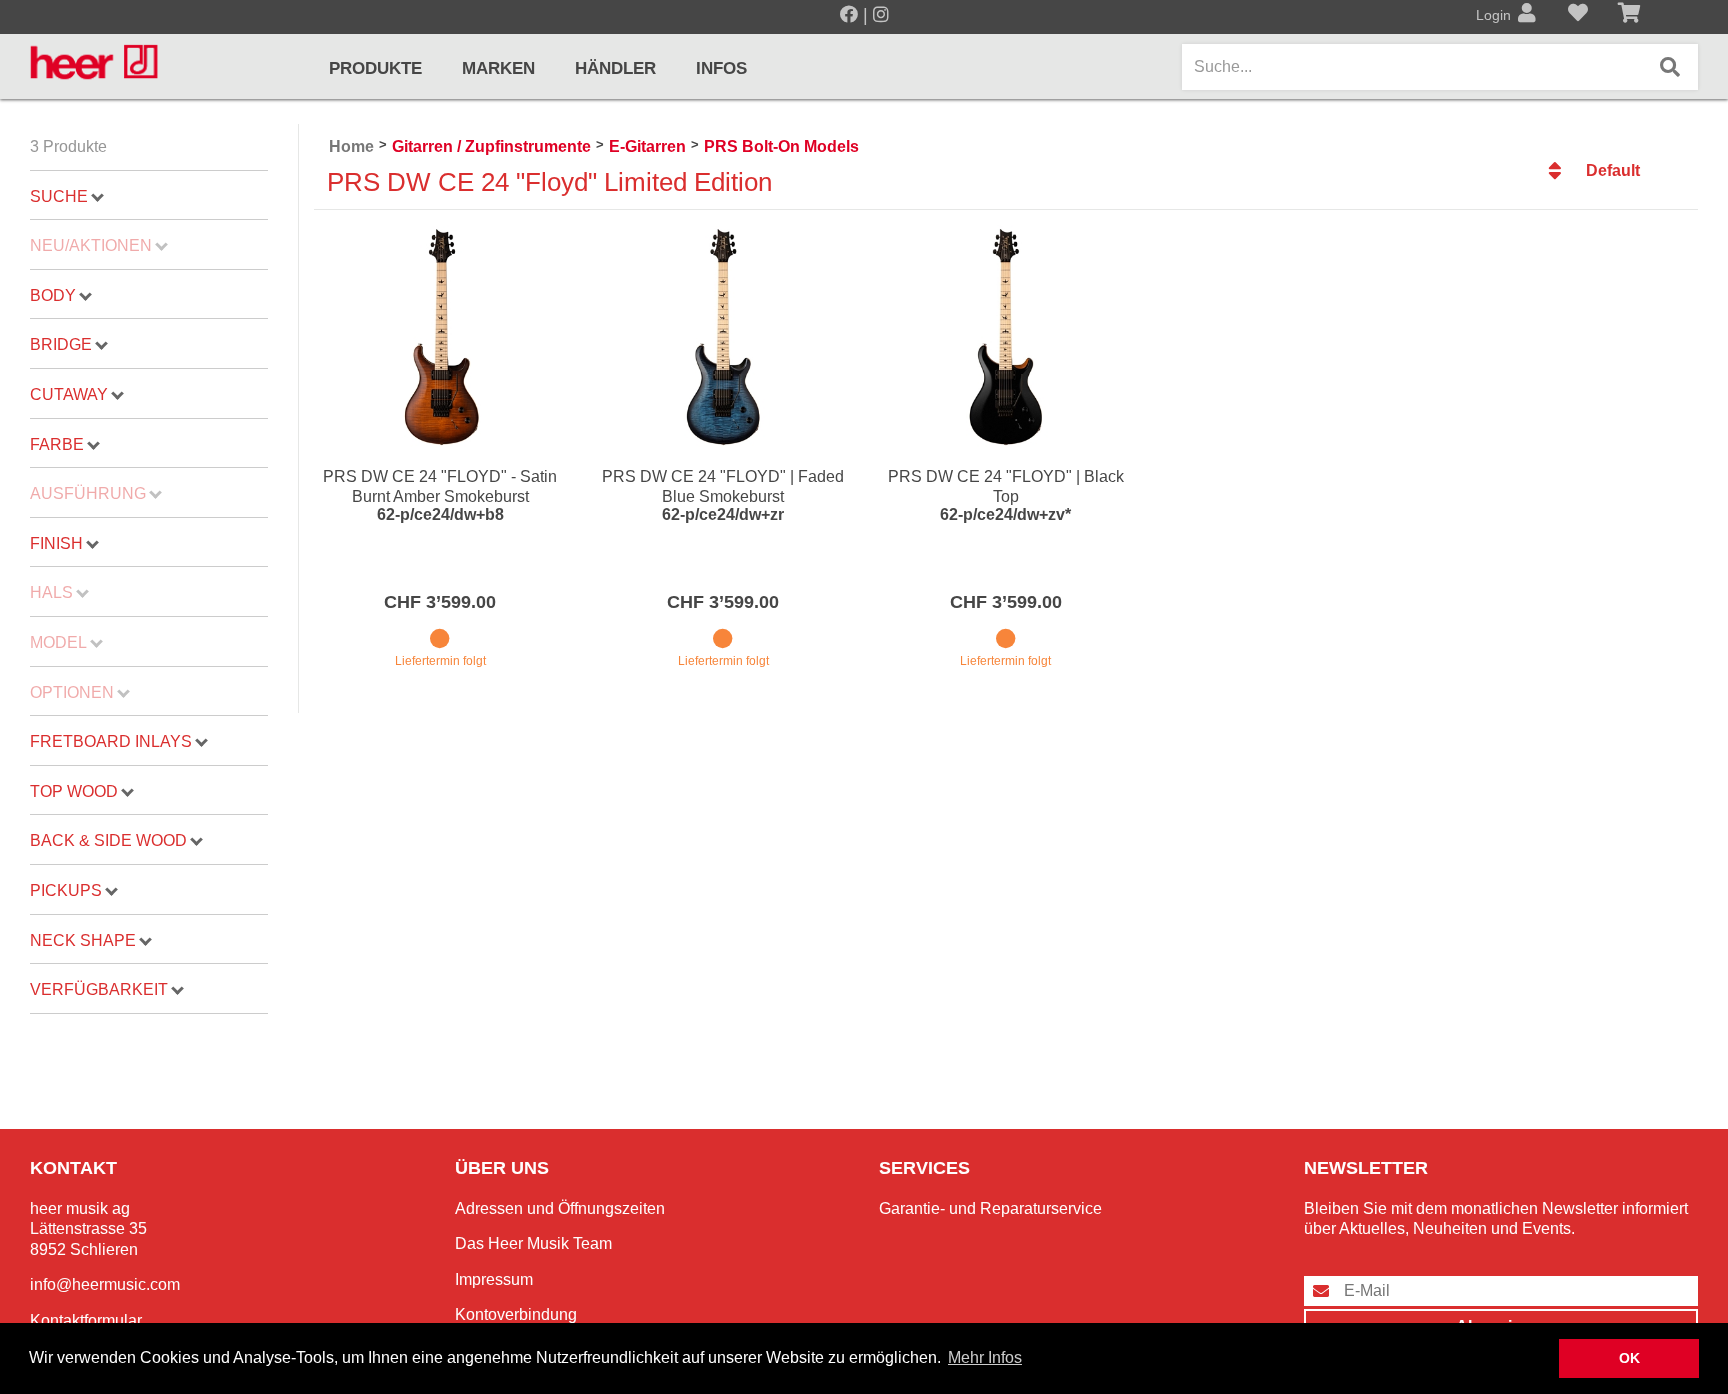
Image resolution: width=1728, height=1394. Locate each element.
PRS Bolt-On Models (781, 146)
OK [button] (1629, 1358)
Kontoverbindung (516, 1314)
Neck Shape (83, 940)
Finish (56, 543)
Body (53, 295)
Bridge (61, 344)
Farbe (57, 444)
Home (351, 146)
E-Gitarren (647, 146)
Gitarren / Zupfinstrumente (491, 146)
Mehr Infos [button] (985, 1357)
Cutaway (69, 394)
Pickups (66, 890)
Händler (615, 68)
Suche (59, 196)
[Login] (1527, 15)
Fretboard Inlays (111, 741)
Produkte (375, 68)
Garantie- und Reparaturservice (990, 1208)
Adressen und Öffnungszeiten (560, 1208)
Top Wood (74, 791)
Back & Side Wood (108, 840)
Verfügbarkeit (99, 989)
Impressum (494, 1279)
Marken (498, 68)
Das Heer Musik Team (533, 1243)
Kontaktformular (86, 1320)
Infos (721, 68)
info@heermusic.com (105, 1284)
